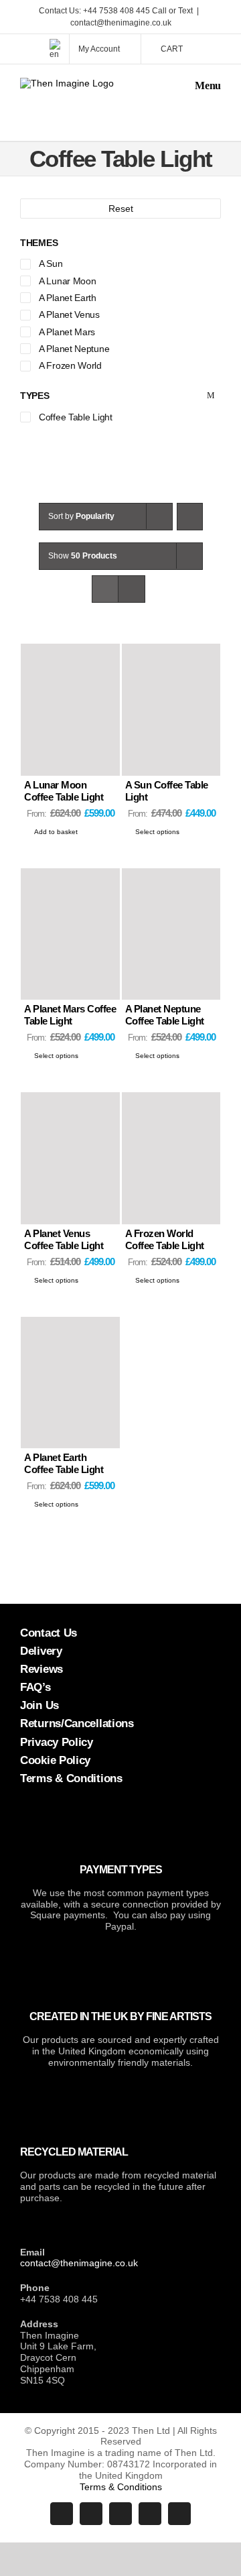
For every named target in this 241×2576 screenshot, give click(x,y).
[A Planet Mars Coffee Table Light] (70, 934)
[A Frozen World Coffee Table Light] (171, 1158)
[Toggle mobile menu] (203, 85)
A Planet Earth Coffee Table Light (64, 1463)
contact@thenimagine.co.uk (121, 23)
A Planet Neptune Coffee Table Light (165, 1015)
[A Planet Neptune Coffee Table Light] (171, 934)
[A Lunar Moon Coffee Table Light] (70, 710)
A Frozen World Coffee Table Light (165, 1239)
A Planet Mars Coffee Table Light (70, 1015)
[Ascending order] (190, 517)
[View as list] (132, 589)
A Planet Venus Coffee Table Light (64, 1239)
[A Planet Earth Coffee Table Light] (70, 1383)
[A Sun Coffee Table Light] (171, 710)
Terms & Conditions (121, 2487)
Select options (157, 832)
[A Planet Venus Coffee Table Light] (70, 1158)
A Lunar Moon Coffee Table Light (64, 791)
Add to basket (56, 832)
